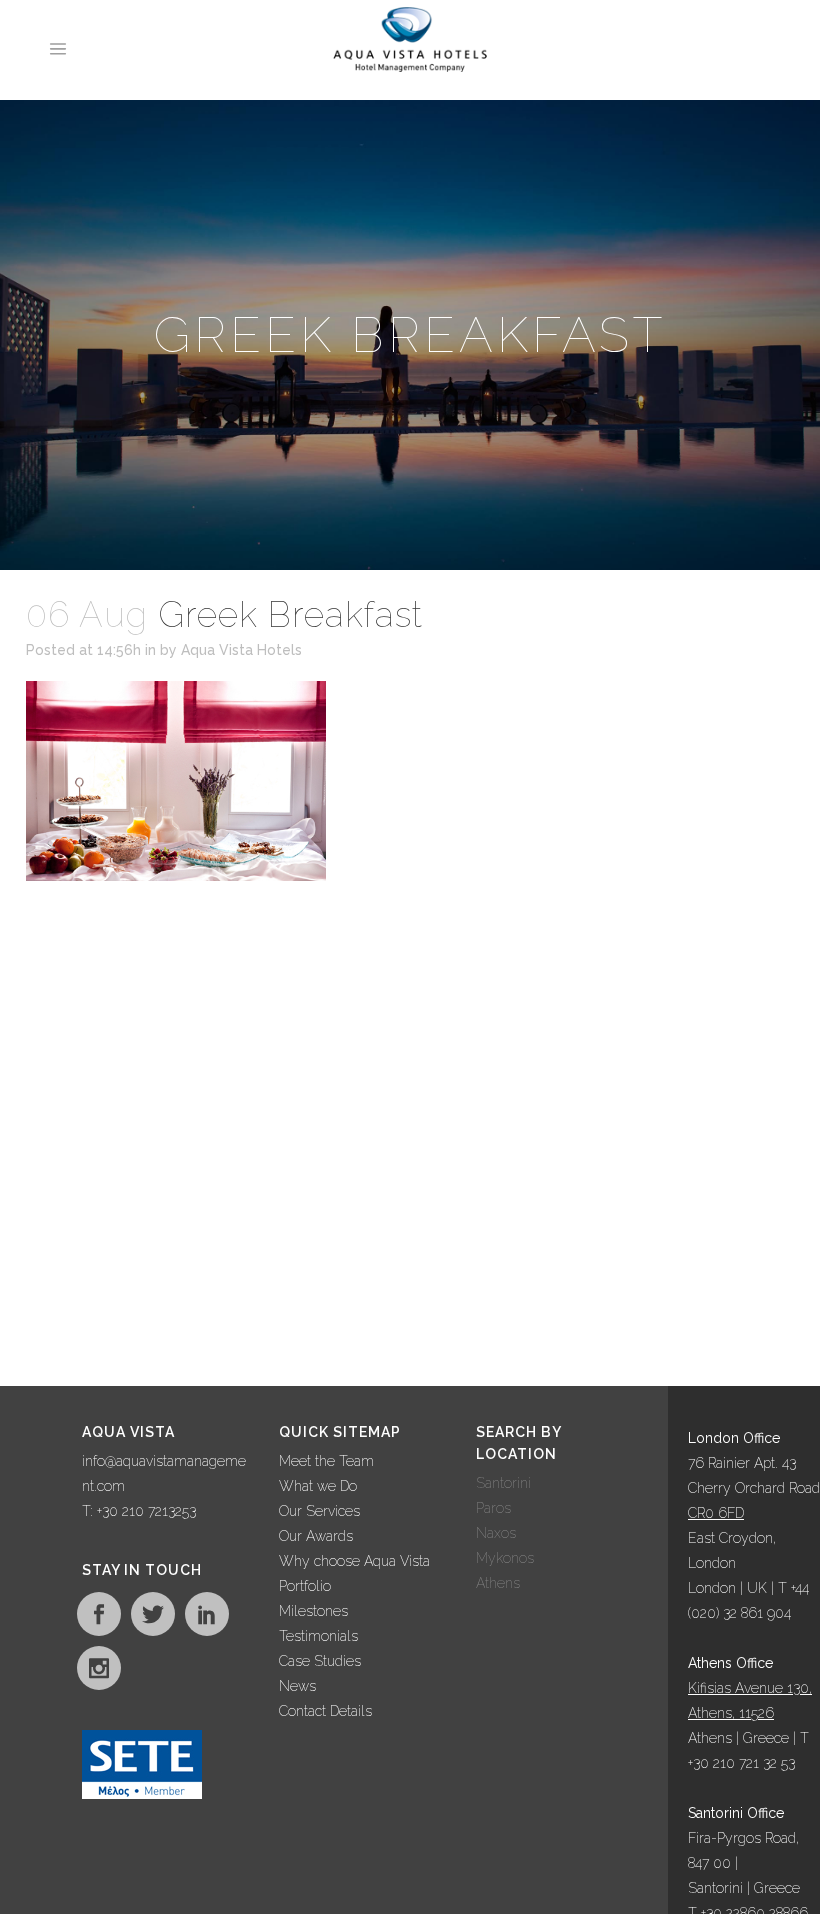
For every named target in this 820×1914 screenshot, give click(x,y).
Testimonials (318, 1636)
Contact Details (325, 1711)
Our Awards (316, 1536)
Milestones (313, 1611)
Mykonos (505, 1558)
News (297, 1686)
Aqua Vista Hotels (241, 650)
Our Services (319, 1511)
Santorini (503, 1483)
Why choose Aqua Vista (354, 1561)
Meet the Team (326, 1461)
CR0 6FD (716, 1513)
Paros (493, 1508)
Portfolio (305, 1586)
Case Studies (320, 1661)
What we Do (318, 1486)
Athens (498, 1583)
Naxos (496, 1533)
